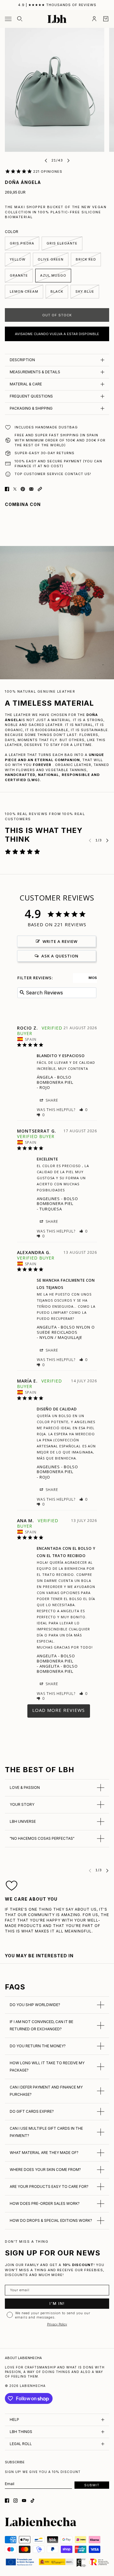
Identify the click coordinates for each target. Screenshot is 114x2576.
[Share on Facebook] (7, 489)
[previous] (46, 160)
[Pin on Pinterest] (23, 489)
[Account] (94, 19)
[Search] (20, 19)
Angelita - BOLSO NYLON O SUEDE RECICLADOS (66, 1330)
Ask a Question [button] (60, 956)
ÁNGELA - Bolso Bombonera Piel (55, 1080)
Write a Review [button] (60, 941)
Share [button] (51, 1100)
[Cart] (106, 19)
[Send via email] (31, 489)
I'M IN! (57, 2303)
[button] (40, 489)
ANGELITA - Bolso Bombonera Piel (56, 1658)
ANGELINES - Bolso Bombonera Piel (57, 1201)
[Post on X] (15, 489)
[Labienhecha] (57, 19)
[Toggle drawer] (8, 19)
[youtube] (24, 2501)
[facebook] (7, 2501)
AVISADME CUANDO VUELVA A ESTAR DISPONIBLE (57, 334)
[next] (68, 160)
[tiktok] (33, 2501)
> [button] (59, 1711)
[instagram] (16, 2501)
